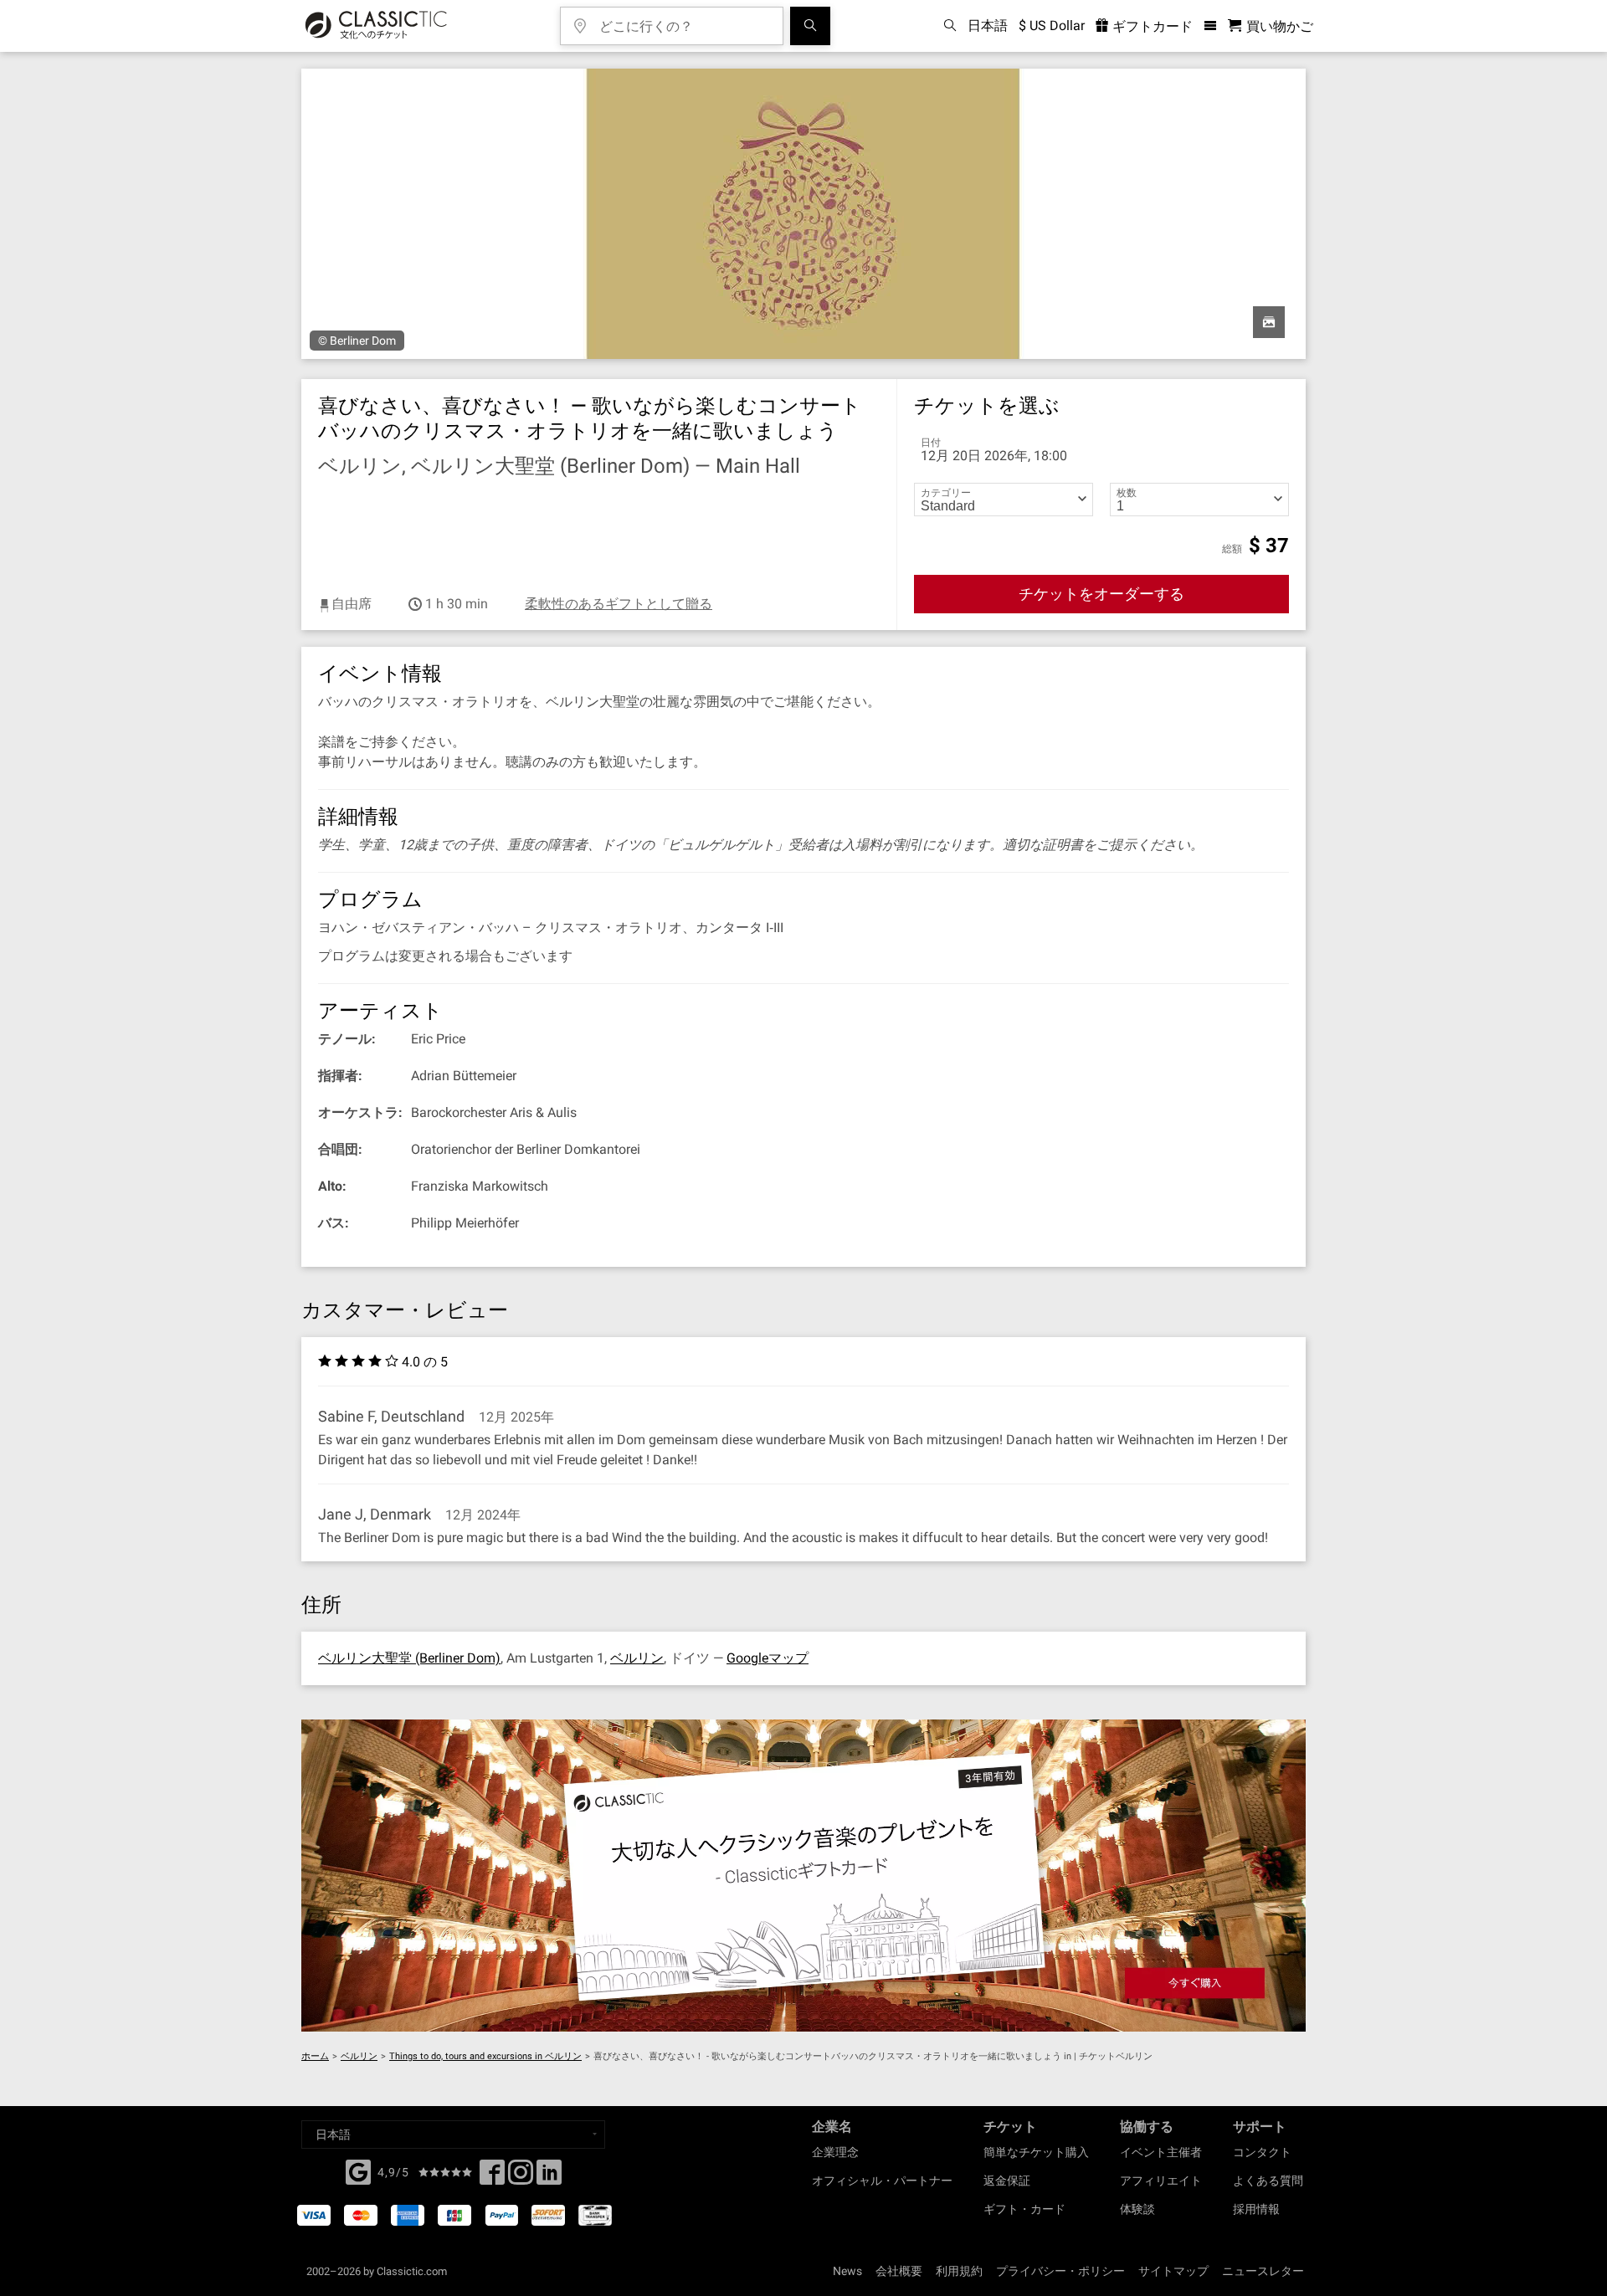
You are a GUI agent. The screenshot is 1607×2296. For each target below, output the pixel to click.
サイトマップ (1173, 2271)
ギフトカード (1151, 26)
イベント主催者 (1161, 2152)
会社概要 (899, 2271)
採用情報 (1256, 2209)
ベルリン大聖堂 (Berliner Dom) (409, 1658)
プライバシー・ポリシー (1060, 2271)
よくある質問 (1268, 2181)
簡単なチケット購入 (1036, 2152)
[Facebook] (358, 2170)
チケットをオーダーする (1101, 594)
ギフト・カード (1024, 2209)
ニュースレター (1263, 2271)
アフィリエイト (1161, 2181)
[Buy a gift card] (803, 1876)
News (847, 2271)
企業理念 (835, 2152)
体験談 (1137, 2209)
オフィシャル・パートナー (882, 2181)
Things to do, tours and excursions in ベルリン (485, 2056)
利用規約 (959, 2271)
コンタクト (1262, 2152)
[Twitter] (521, 2177)
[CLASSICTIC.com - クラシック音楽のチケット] (376, 26)
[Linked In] (549, 2177)
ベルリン (637, 1658)
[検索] (810, 26)
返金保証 (1007, 2181)
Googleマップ (768, 1658)
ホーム (315, 2056)
